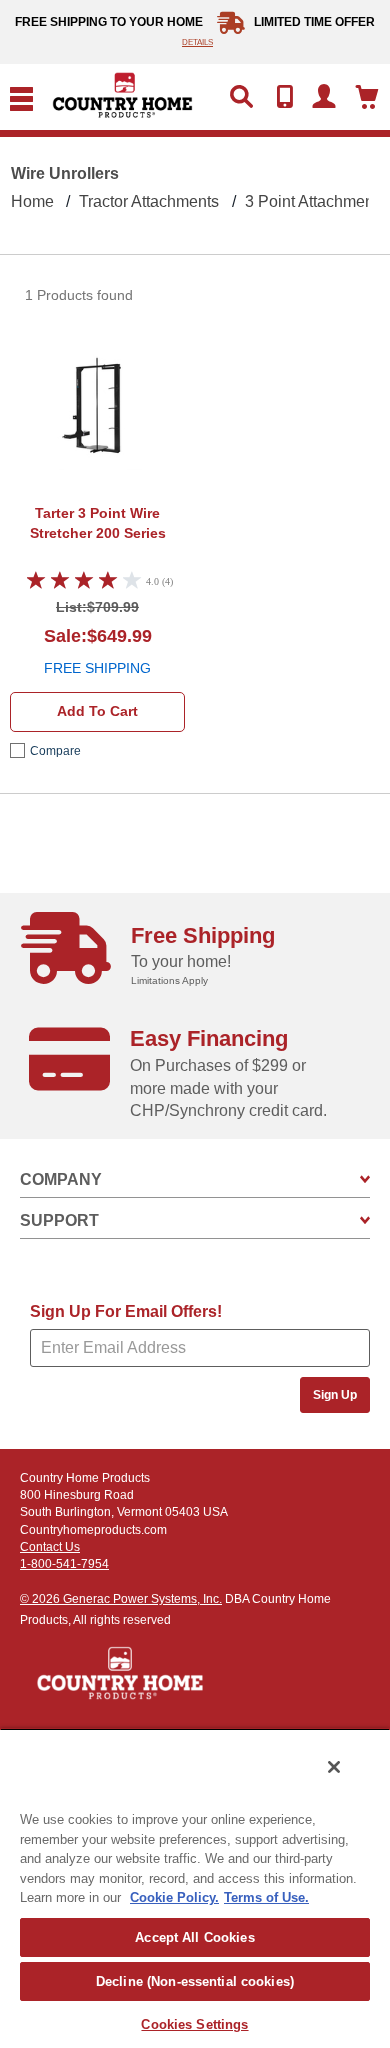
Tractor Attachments (149, 201)
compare (55, 751)
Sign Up (335, 1395)
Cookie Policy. (174, 1897)
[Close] (334, 1767)
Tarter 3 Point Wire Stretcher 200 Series (98, 523)
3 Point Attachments (315, 201)
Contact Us (50, 1547)
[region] (195, 1888)
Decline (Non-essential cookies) (195, 1981)
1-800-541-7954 (64, 1564)
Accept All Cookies (194, 1937)
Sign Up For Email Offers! (126, 1311)
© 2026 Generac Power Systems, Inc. (121, 1599)
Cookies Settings (194, 2024)
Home (32, 201)
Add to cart (97, 711)
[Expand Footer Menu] (365, 1179)
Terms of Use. (266, 1897)
